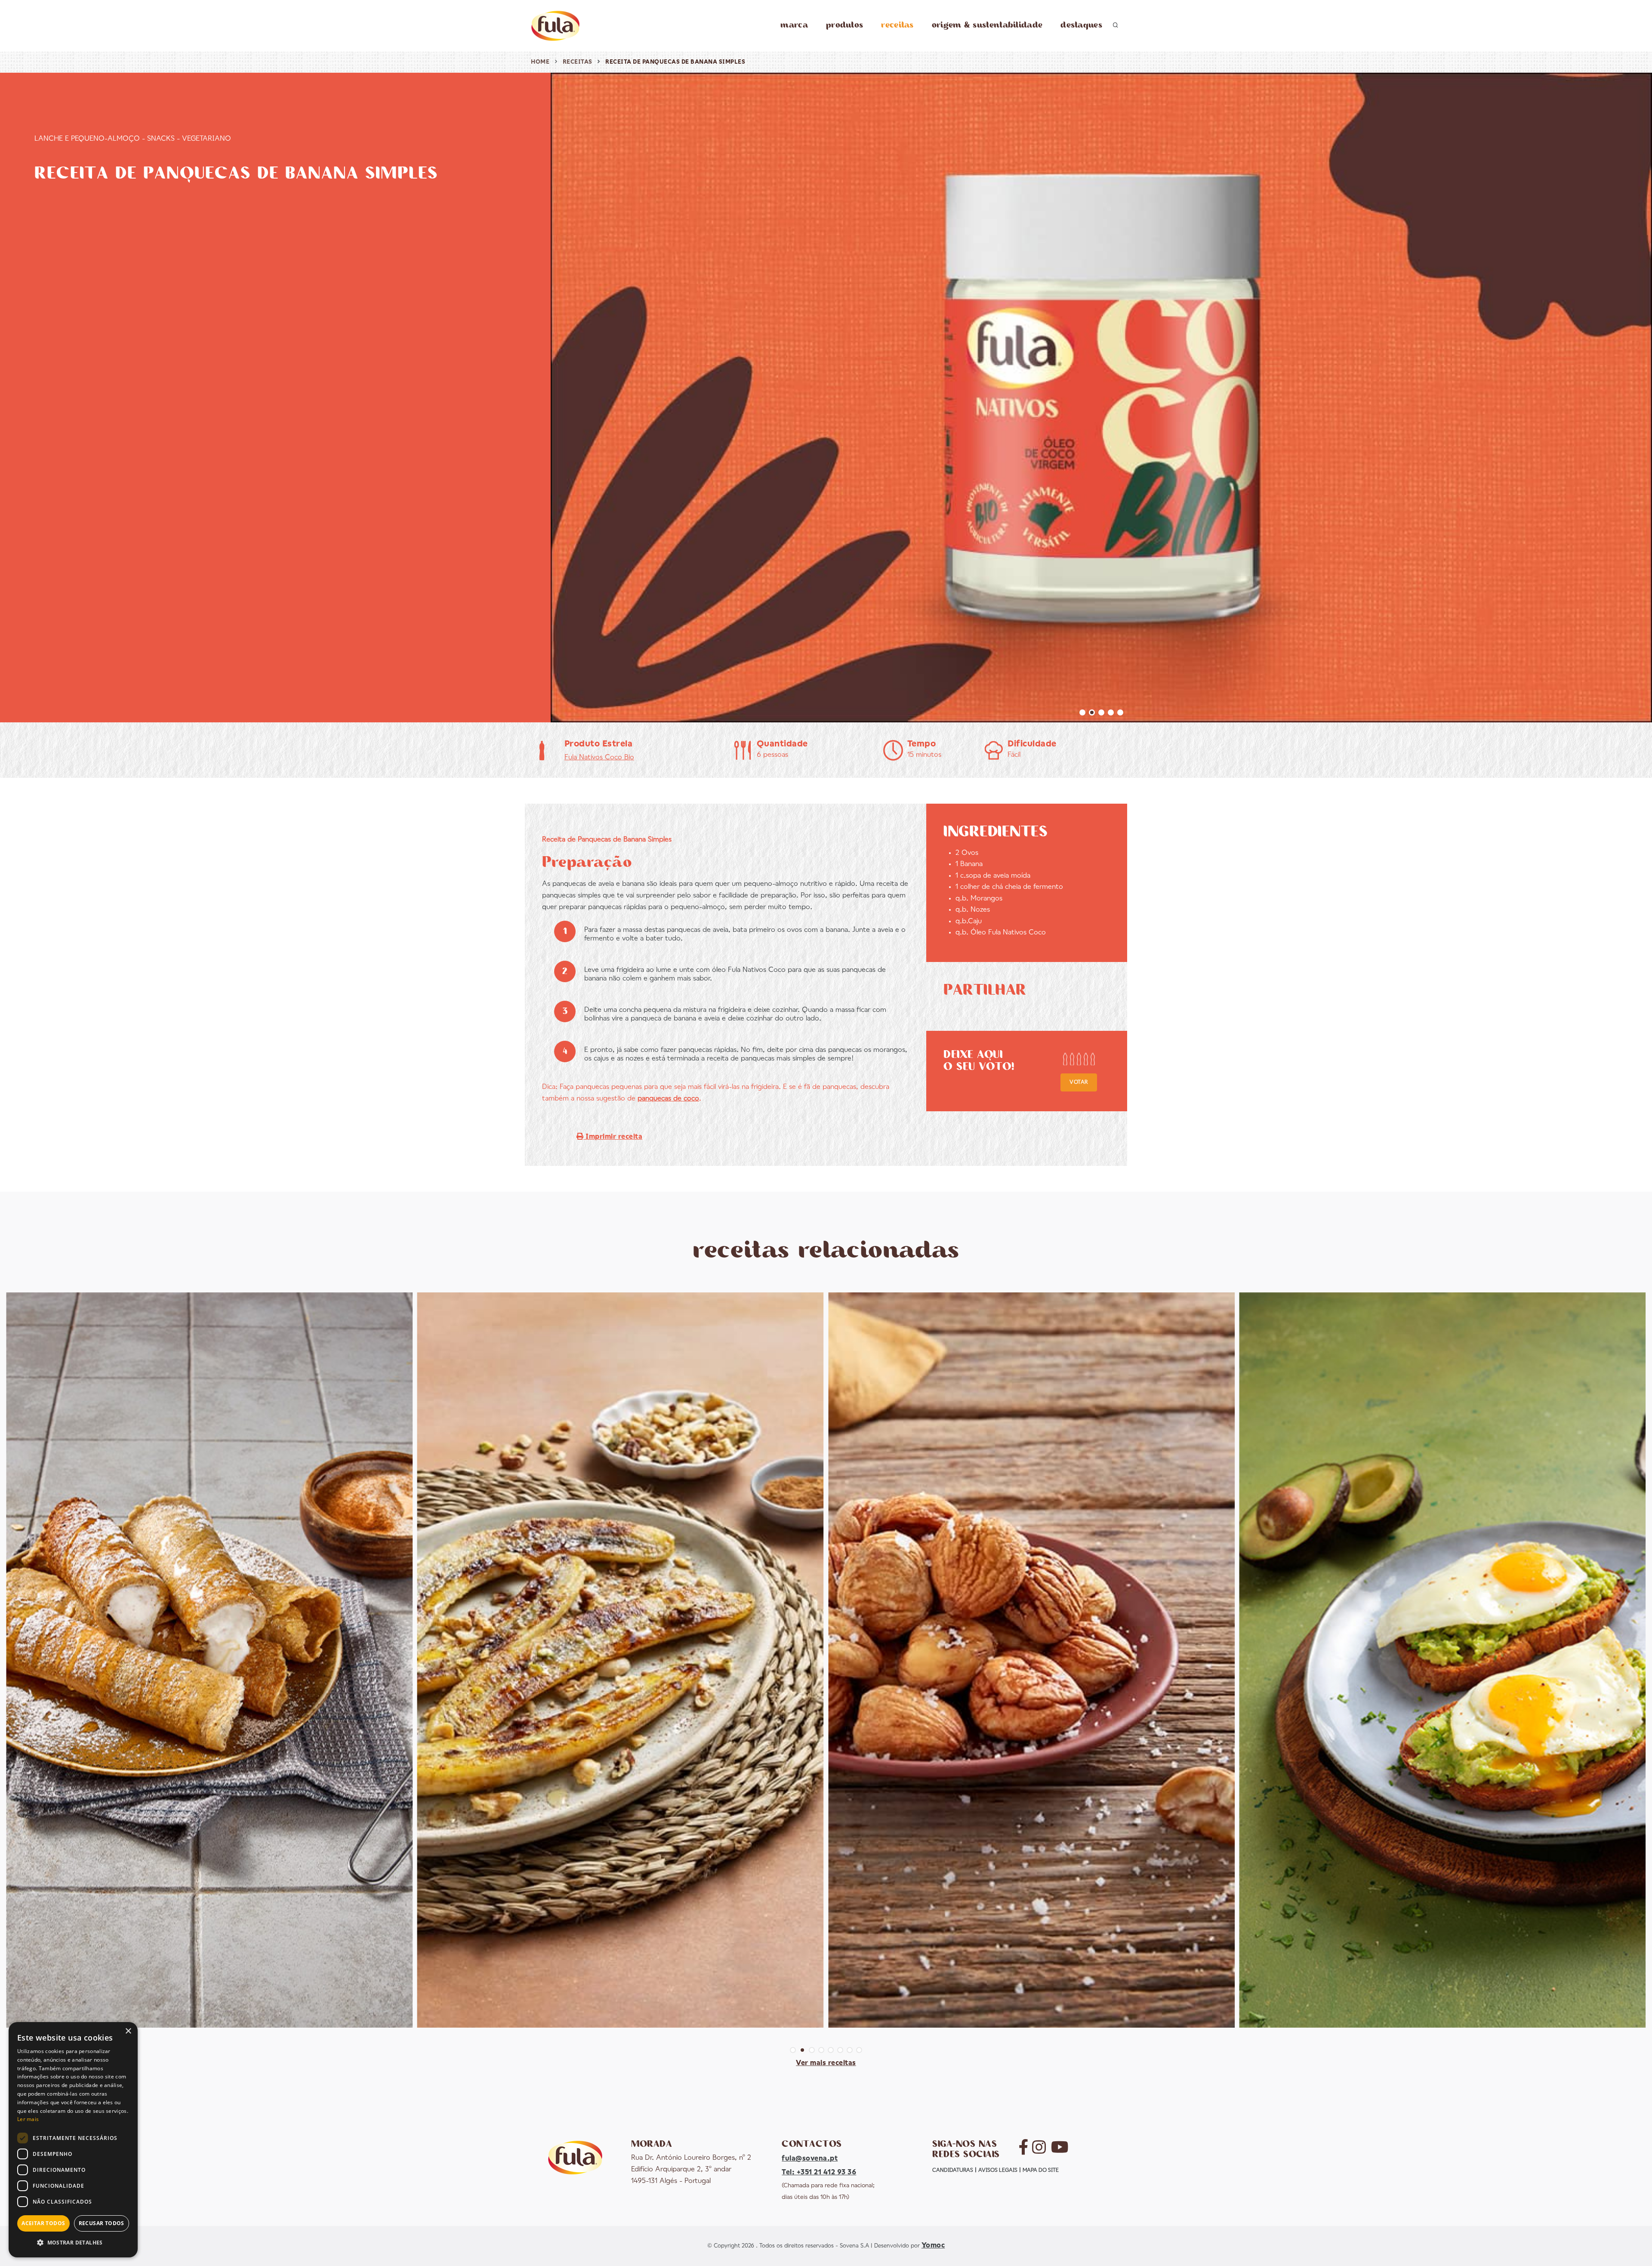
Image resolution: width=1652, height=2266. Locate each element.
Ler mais (28, 2119)
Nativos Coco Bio (599, 757)
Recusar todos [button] (102, 2223)
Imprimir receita (613, 1137)
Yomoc (933, 2246)
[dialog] (73, 2140)
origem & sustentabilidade (987, 25)
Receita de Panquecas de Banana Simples (675, 62)
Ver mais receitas (826, 2063)
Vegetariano (206, 139)
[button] (73, 2243)
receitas (897, 25)
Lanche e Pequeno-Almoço (87, 139)
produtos (844, 25)
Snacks (161, 139)
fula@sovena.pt (810, 2159)
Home (540, 62)
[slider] (1079, 1059)
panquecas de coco (668, 1099)
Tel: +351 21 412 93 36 (819, 2172)
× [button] (128, 2031)
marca (794, 25)
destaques (1081, 25)
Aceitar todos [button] (43, 2223)
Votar (1079, 1082)
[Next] (1643, 396)
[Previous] (559, 396)
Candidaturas (953, 2170)
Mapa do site (1041, 2170)
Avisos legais (998, 2170)
